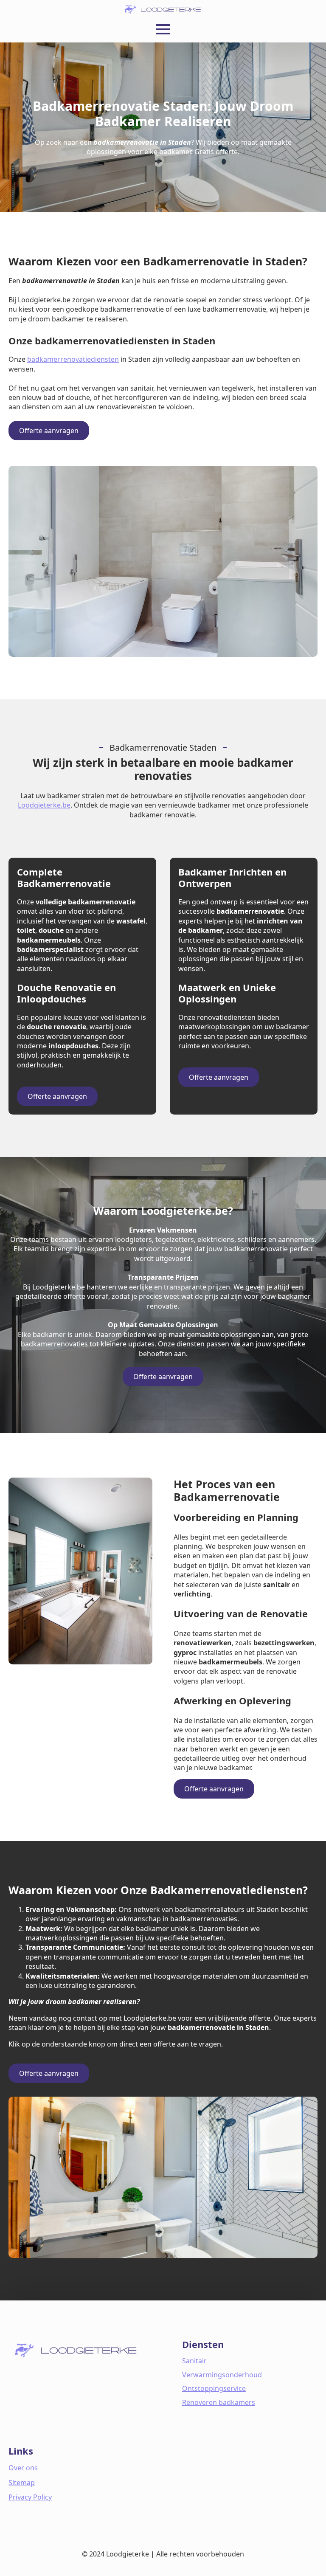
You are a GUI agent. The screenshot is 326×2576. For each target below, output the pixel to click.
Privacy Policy (30, 2497)
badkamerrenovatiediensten (73, 359)
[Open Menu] (163, 29)
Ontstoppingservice (214, 2388)
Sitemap (22, 2483)
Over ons (23, 2468)
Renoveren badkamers (219, 2402)
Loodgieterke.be (44, 805)
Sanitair (194, 2361)
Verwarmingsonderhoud (222, 2375)
